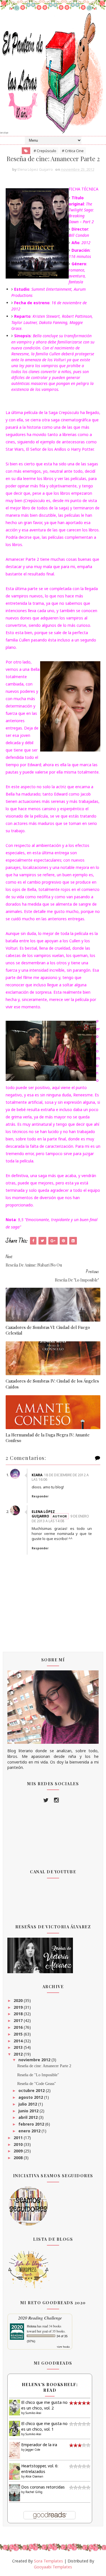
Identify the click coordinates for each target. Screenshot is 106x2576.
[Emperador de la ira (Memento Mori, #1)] (15, 2450)
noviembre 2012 (35, 2060)
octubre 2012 (32, 2090)
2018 (19, 2014)
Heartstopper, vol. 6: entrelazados (40, 2469)
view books (63, 2347)
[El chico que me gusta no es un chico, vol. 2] (15, 2407)
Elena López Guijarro (43, 1514)
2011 (19, 2138)
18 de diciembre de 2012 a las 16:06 (60, 1477)
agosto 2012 (31, 2097)
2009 (19, 2151)
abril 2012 (29, 2117)
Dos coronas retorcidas (43, 2487)
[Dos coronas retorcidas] (15, 2493)
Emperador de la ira (39, 2445)
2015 (19, 2034)
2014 (19, 2041)
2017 (19, 2020)
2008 (19, 2158)
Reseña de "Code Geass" (37, 2084)
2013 (19, 2047)
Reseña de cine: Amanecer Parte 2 (44, 2066)
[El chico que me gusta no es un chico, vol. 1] (15, 2428)
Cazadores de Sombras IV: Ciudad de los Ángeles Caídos (52, 1384)
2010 (19, 2144)
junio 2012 (29, 2111)
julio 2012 (28, 2104)
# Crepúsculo (45, 151)
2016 (19, 2027)
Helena (32, 2326)
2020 (19, 2000)
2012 (19, 2054)
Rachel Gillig (34, 2492)
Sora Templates (48, 2561)
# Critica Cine (73, 151)
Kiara (37, 1475)
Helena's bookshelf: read (50, 2387)
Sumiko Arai (33, 2413)
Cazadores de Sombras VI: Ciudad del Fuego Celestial (48, 1330)
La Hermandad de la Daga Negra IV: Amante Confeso (48, 1438)
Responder (40, 1496)
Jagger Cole (33, 2450)
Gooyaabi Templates (53, 2567)
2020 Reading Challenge (40, 2318)
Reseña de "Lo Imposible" (38, 2075)
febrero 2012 (32, 2124)
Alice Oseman (34, 2476)
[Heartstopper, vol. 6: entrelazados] (15, 2471)
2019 (19, 2007)
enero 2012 (30, 2131)
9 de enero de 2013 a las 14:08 (60, 1519)
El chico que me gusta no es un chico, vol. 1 (44, 2426)
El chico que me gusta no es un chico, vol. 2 (44, 2405)
